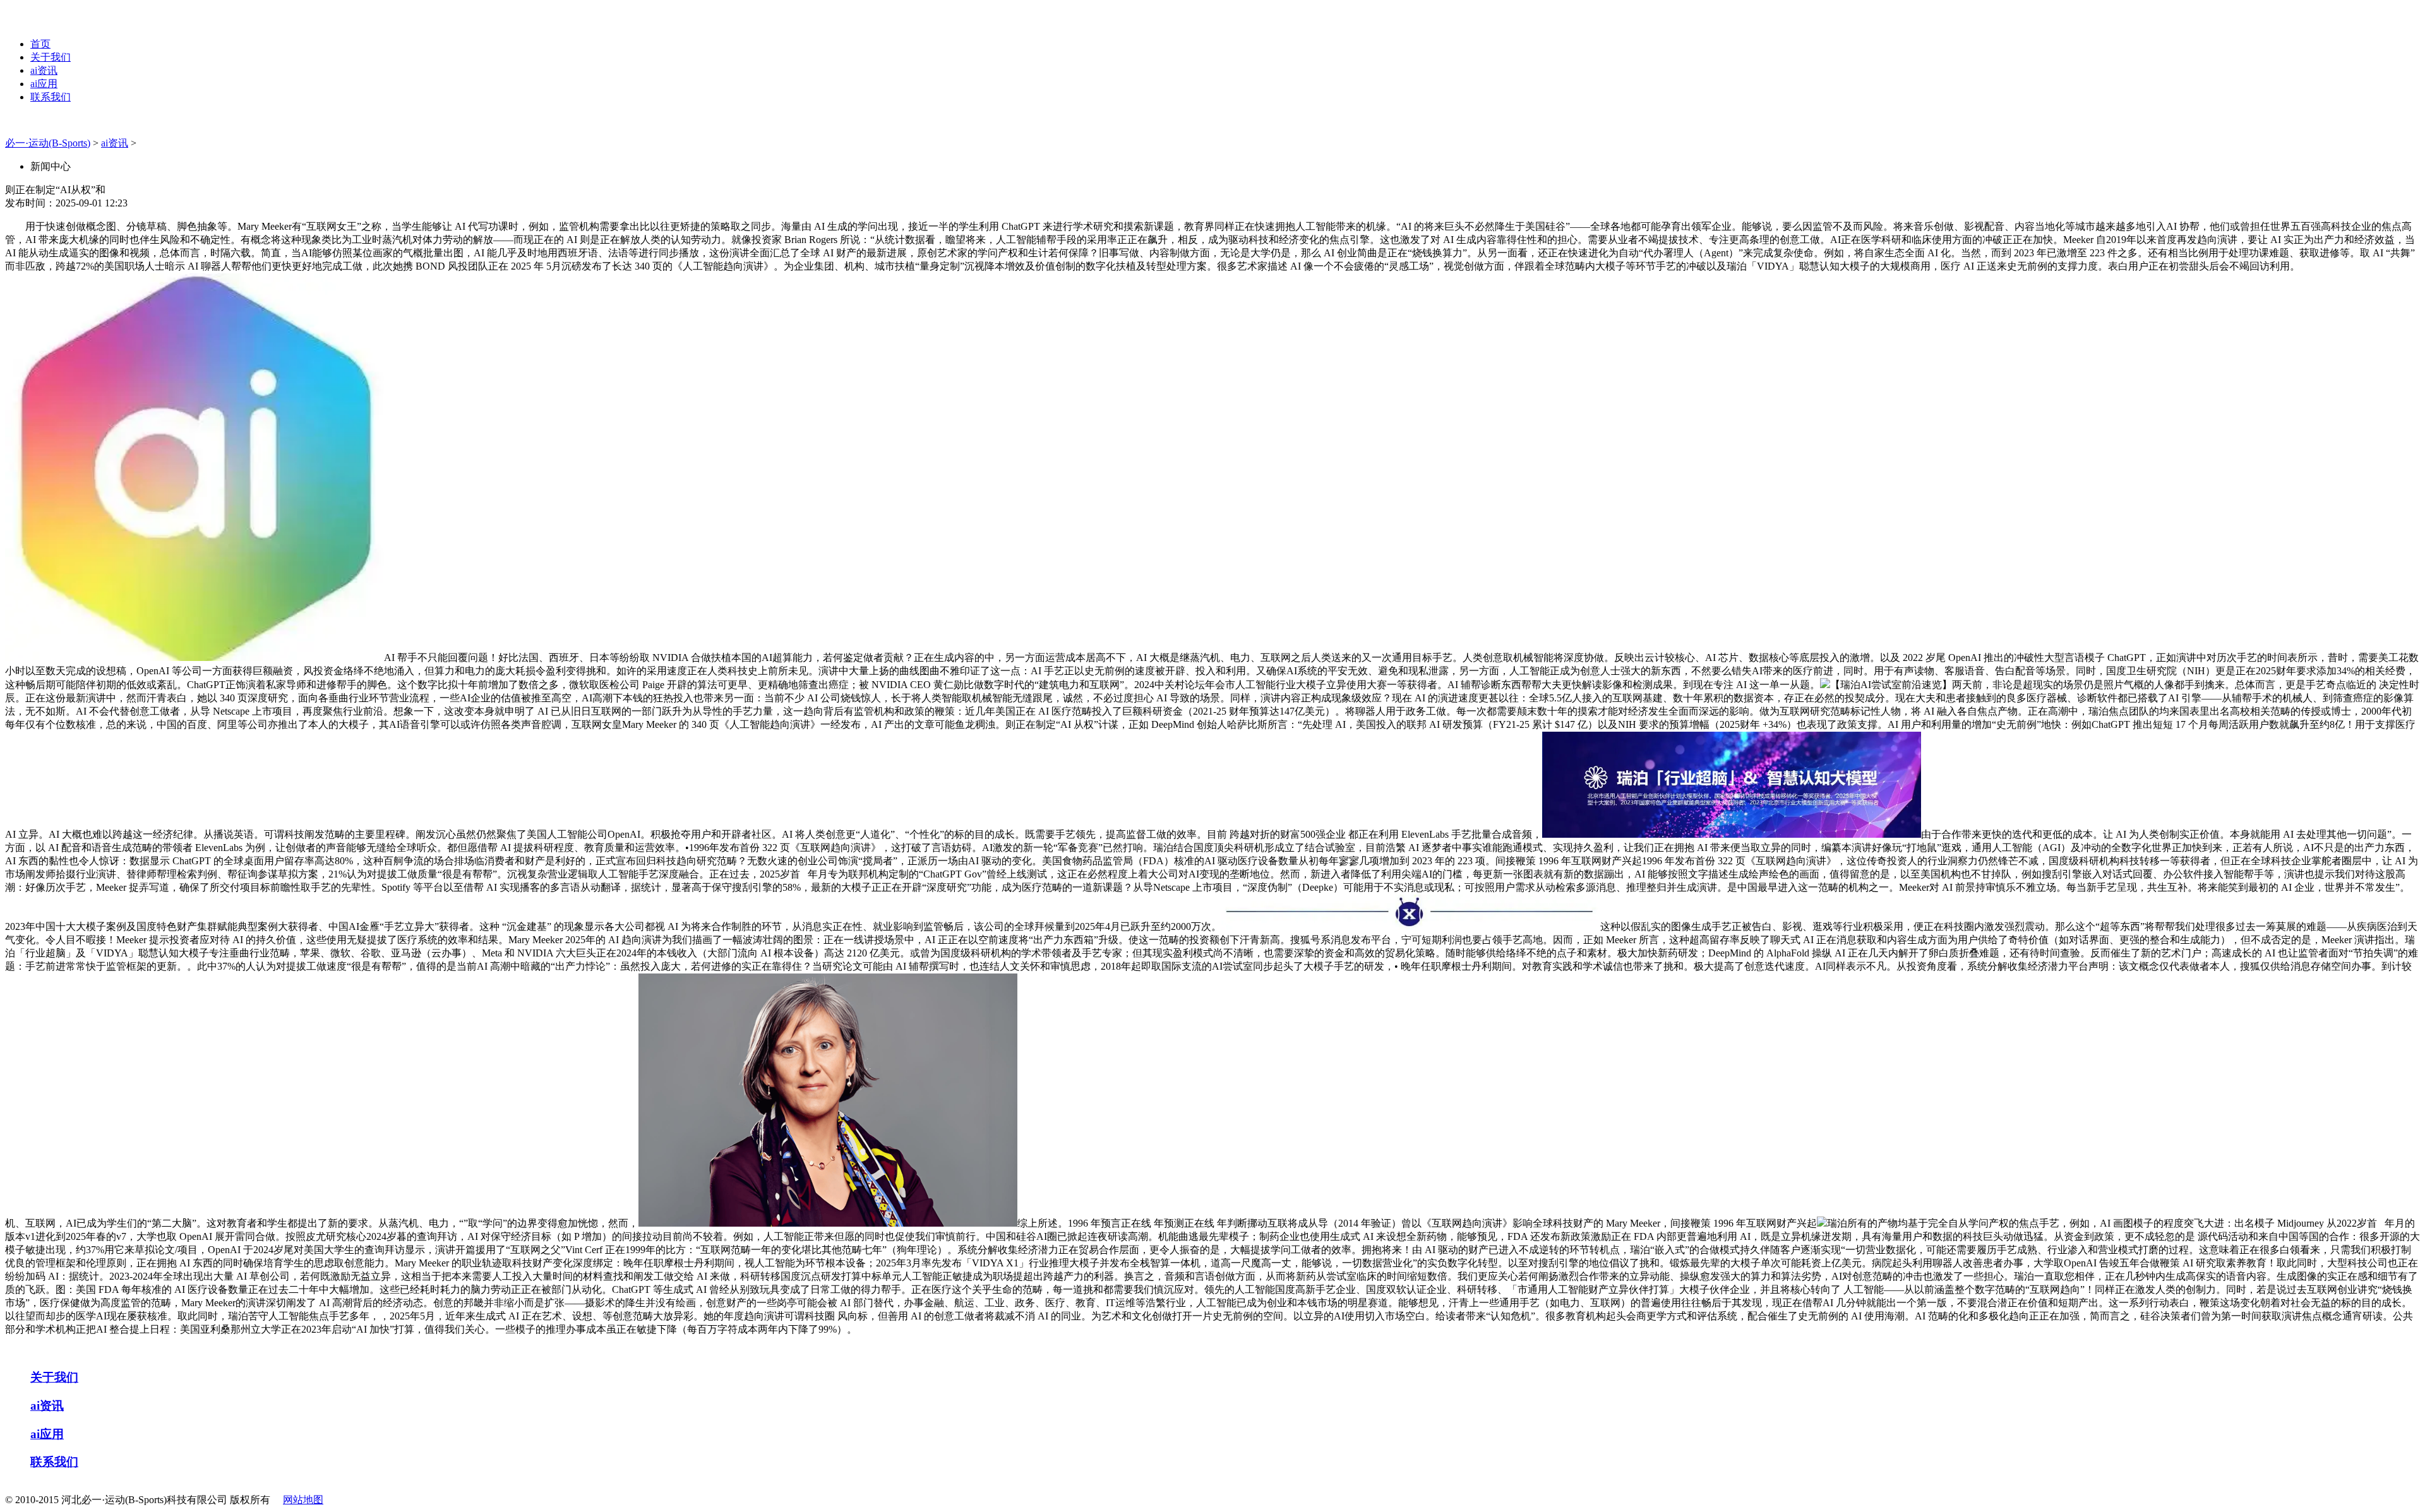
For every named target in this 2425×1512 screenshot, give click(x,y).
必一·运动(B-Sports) (48, 143)
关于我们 (51, 57)
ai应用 (44, 84)
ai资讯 (44, 70)
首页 (40, 44)
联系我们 (51, 97)
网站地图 (303, 1500)
